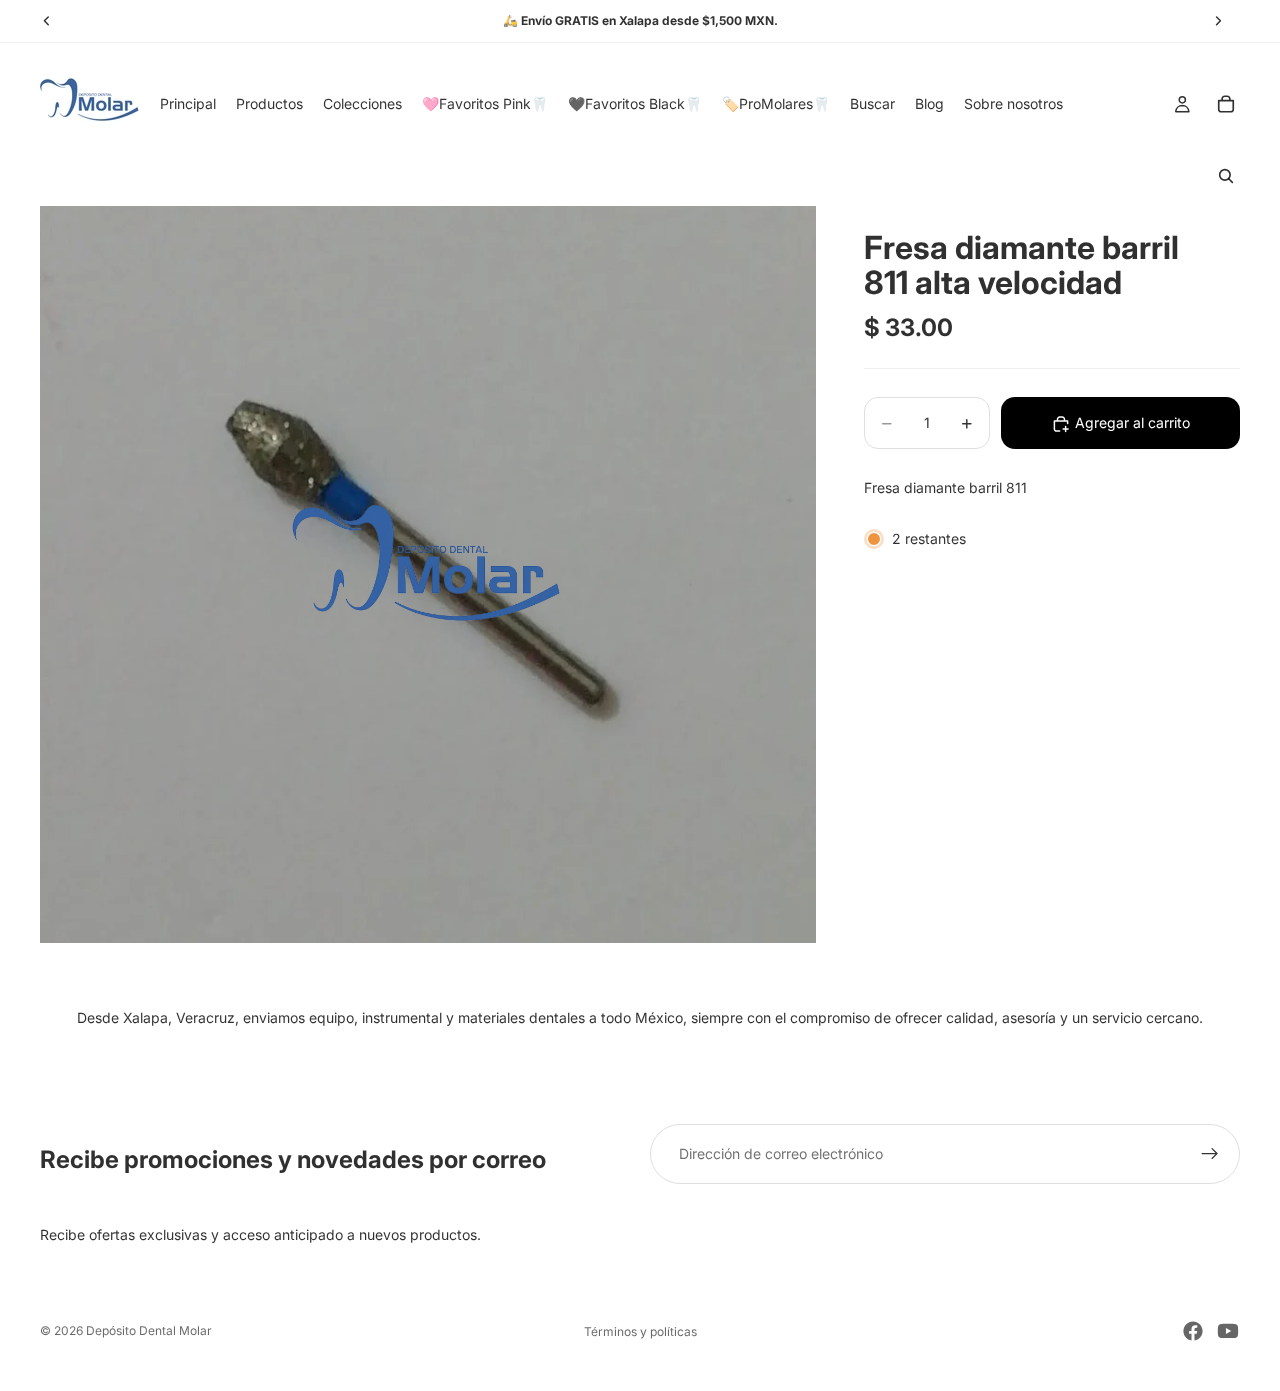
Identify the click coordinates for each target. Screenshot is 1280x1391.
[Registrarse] (1210, 1154)
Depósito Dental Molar (149, 1330)
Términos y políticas (640, 1331)
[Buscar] (1226, 176)
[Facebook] (1193, 1331)
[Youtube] (1228, 1331)
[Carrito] (1226, 104)
